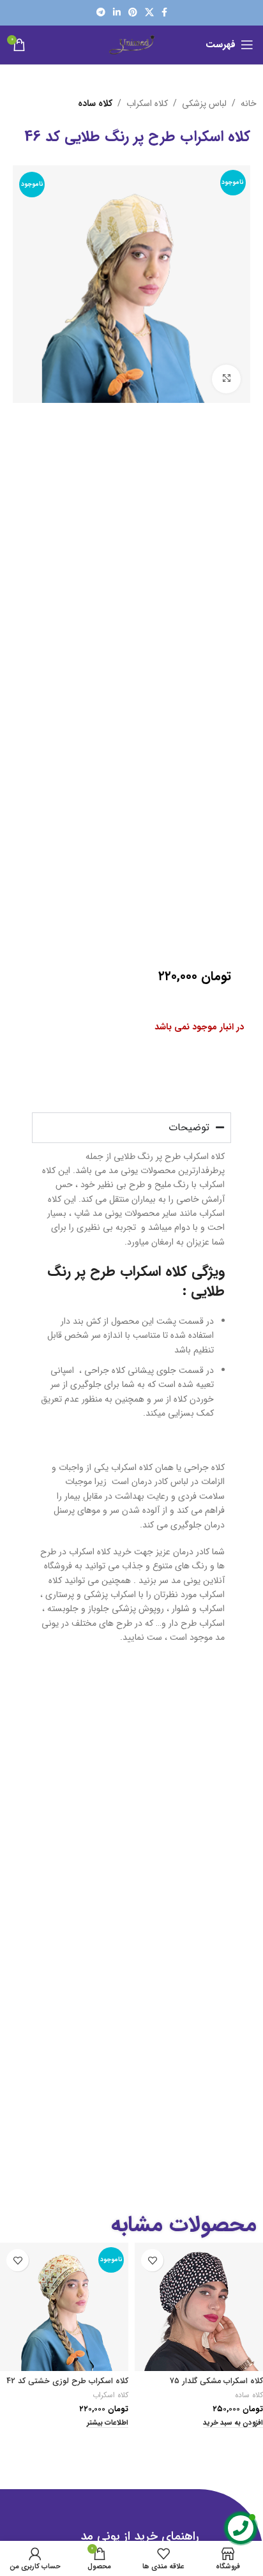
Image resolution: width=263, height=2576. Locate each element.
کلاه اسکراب (147, 103)
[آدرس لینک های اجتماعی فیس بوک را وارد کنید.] (164, 13)
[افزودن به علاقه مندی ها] (152, 2260)
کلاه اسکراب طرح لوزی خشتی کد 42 (67, 2381)
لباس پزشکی (204, 103)
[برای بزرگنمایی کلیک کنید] (226, 379)
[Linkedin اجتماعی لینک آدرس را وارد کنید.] (117, 13)
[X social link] (149, 13)
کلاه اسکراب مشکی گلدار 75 (216, 2381)
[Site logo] (132, 44)
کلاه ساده (95, 103)
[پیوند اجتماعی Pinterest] (133, 13)
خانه (249, 103)
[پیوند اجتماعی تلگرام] (101, 13)
